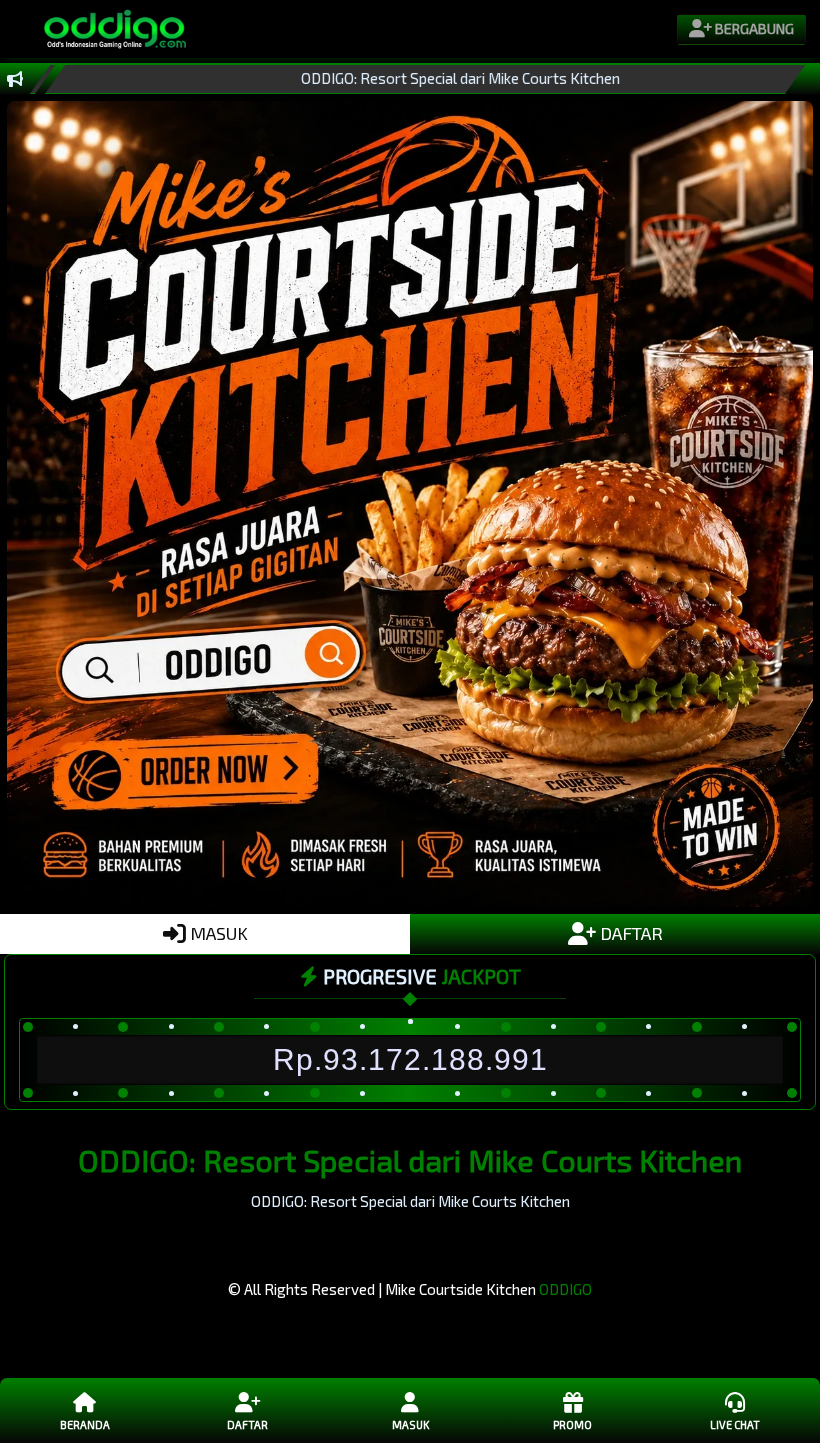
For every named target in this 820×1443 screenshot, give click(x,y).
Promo (572, 1424)
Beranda (85, 1424)
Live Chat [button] (735, 1424)
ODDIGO (565, 1289)
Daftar (247, 1424)
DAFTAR (629, 933)
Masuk (410, 1424)
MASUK (217, 933)
